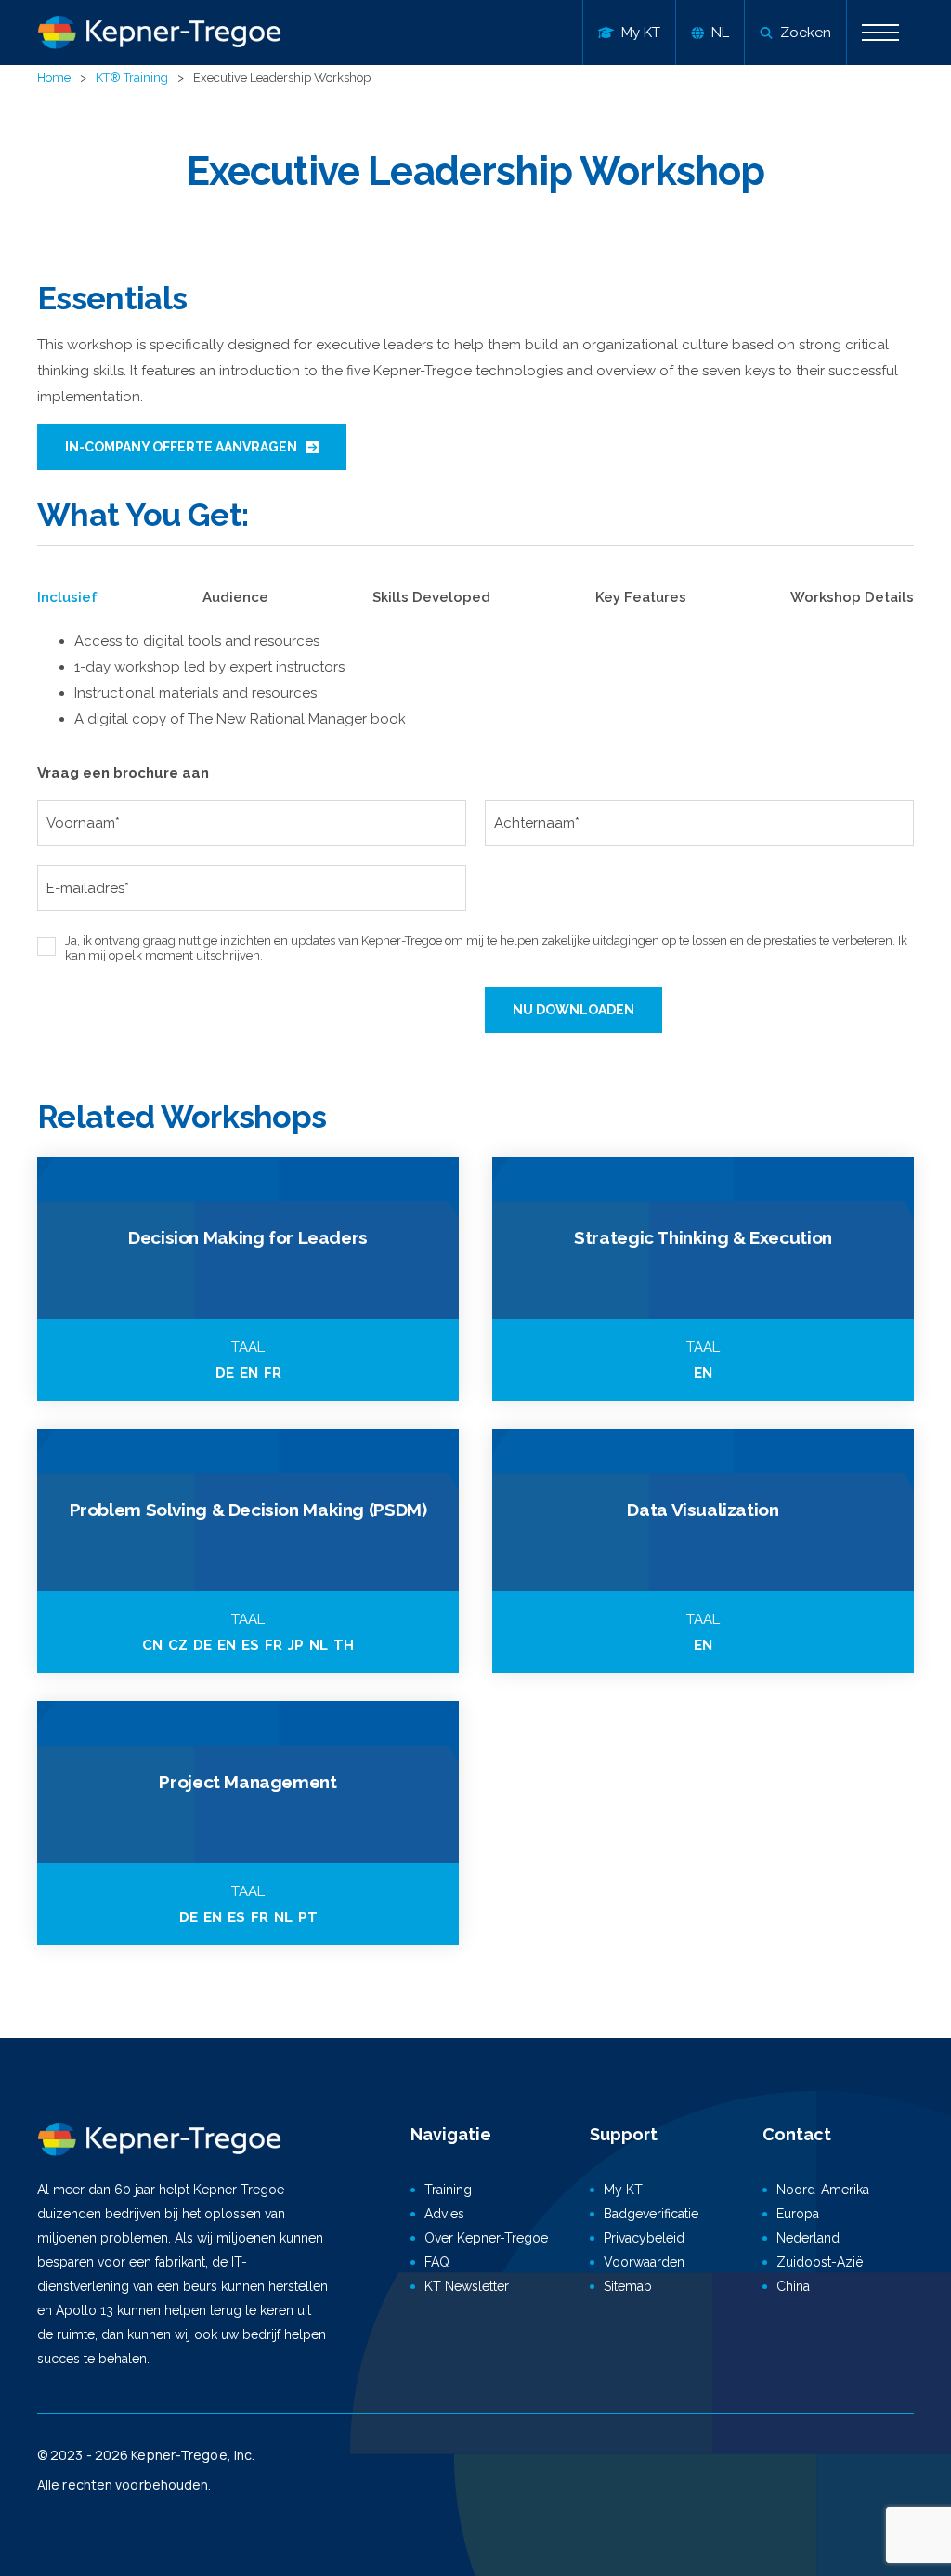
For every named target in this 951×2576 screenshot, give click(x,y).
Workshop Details (852, 597)
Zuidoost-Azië (820, 2262)
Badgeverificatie (651, 2214)
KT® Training (132, 78)
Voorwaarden (644, 2262)
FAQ (437, 2262)
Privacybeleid (644, 2238)
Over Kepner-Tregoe (486, 2238)
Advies (444, 2214)
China (793, 2286)
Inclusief (67, 597)
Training (448, 2190)
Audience (235, 597)
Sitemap (628, 2286)
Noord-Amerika (823, 2190)
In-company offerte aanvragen (181, 447)
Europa (798, 2214)
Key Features (641, 597)
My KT (623, 2190)
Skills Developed (431, 597)
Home (54, 78)
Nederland (808, 2238)
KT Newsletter (467, 2286)
